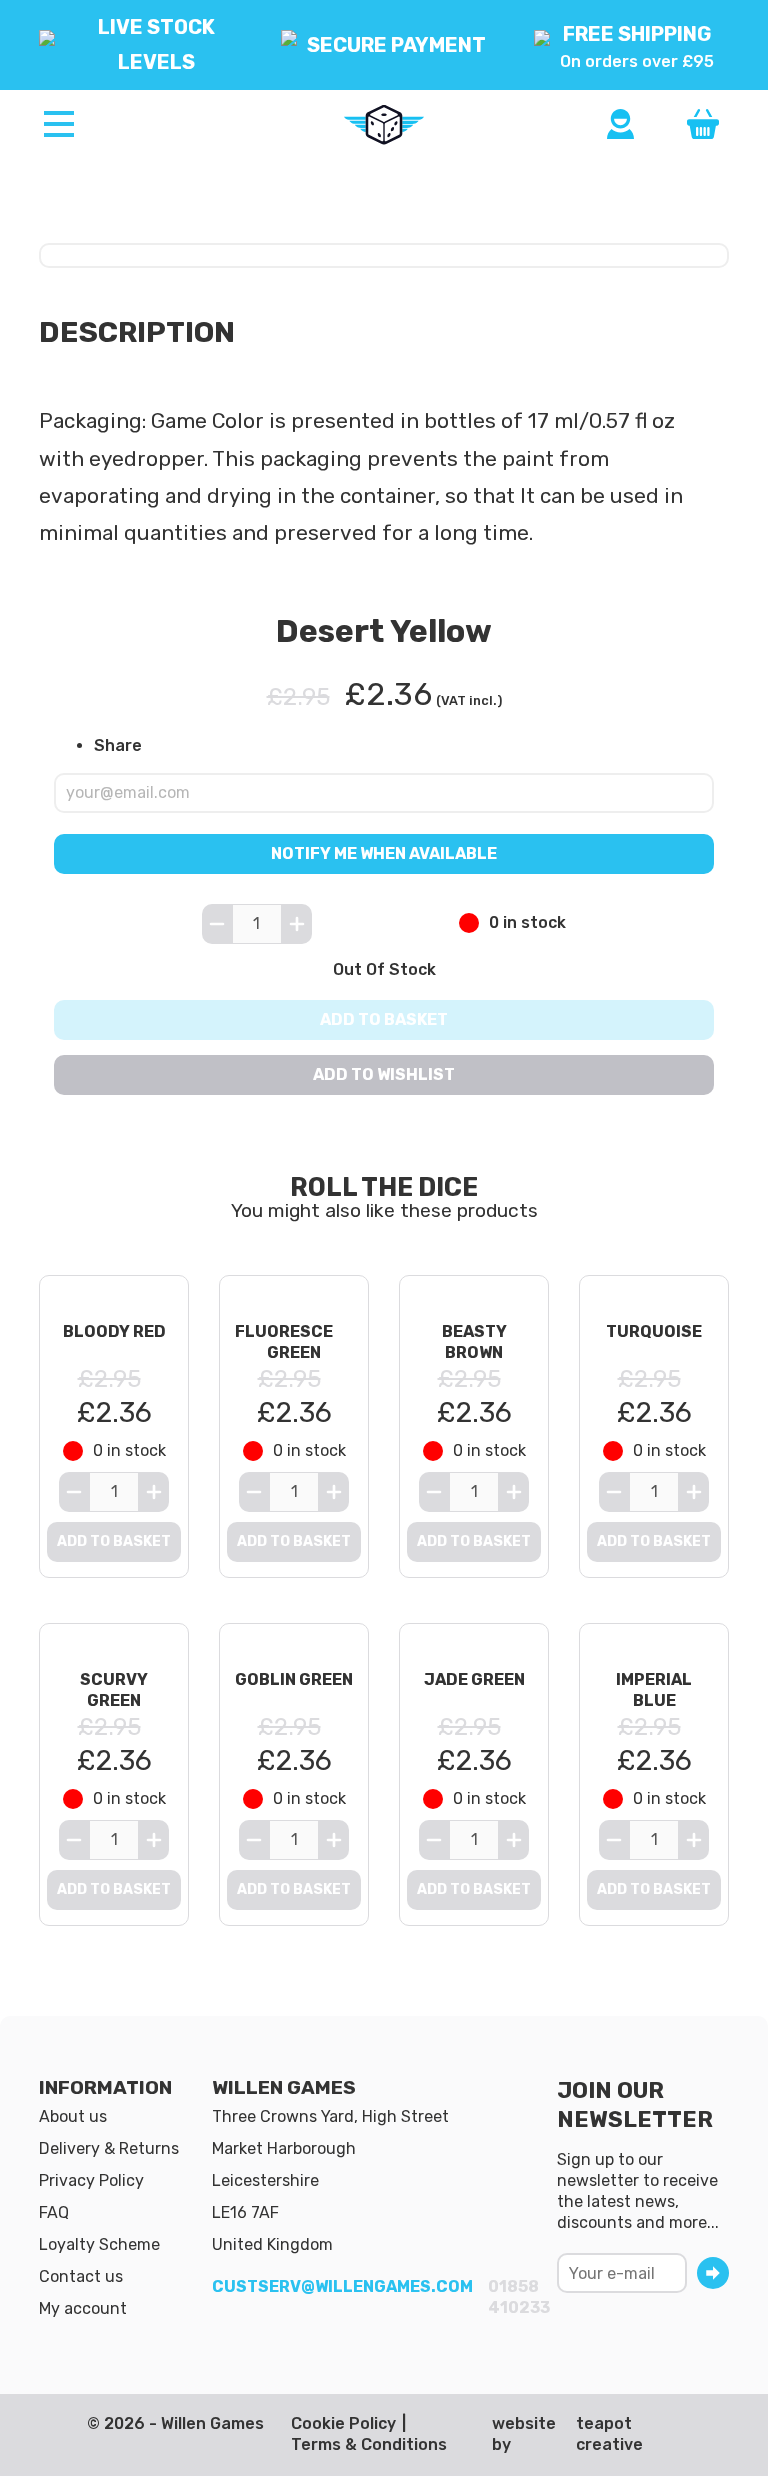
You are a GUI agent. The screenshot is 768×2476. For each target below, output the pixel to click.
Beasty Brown (474, 1342)
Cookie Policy (343, 2423)
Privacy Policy (91, 2180)
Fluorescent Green (295, 1342)
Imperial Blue (654, 1690)
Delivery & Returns (109, 2148)
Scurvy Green (114, 1690)
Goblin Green (294, 1679)
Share (118, 745)
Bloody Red (114, 1331)
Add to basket (384, 1019)
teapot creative (609, 2434)
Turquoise (654, 1331)
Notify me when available (384, 852)
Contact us (81, 2276)
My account (83, 2308)
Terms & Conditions (369, 2444)
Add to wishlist (384, 1074)
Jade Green (474, 1679)
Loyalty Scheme (99, 2244)
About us (73, 2116)
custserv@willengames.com (342, 2286)
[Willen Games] (384, 125)
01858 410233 (519, 2297)
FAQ (54, 2212)
